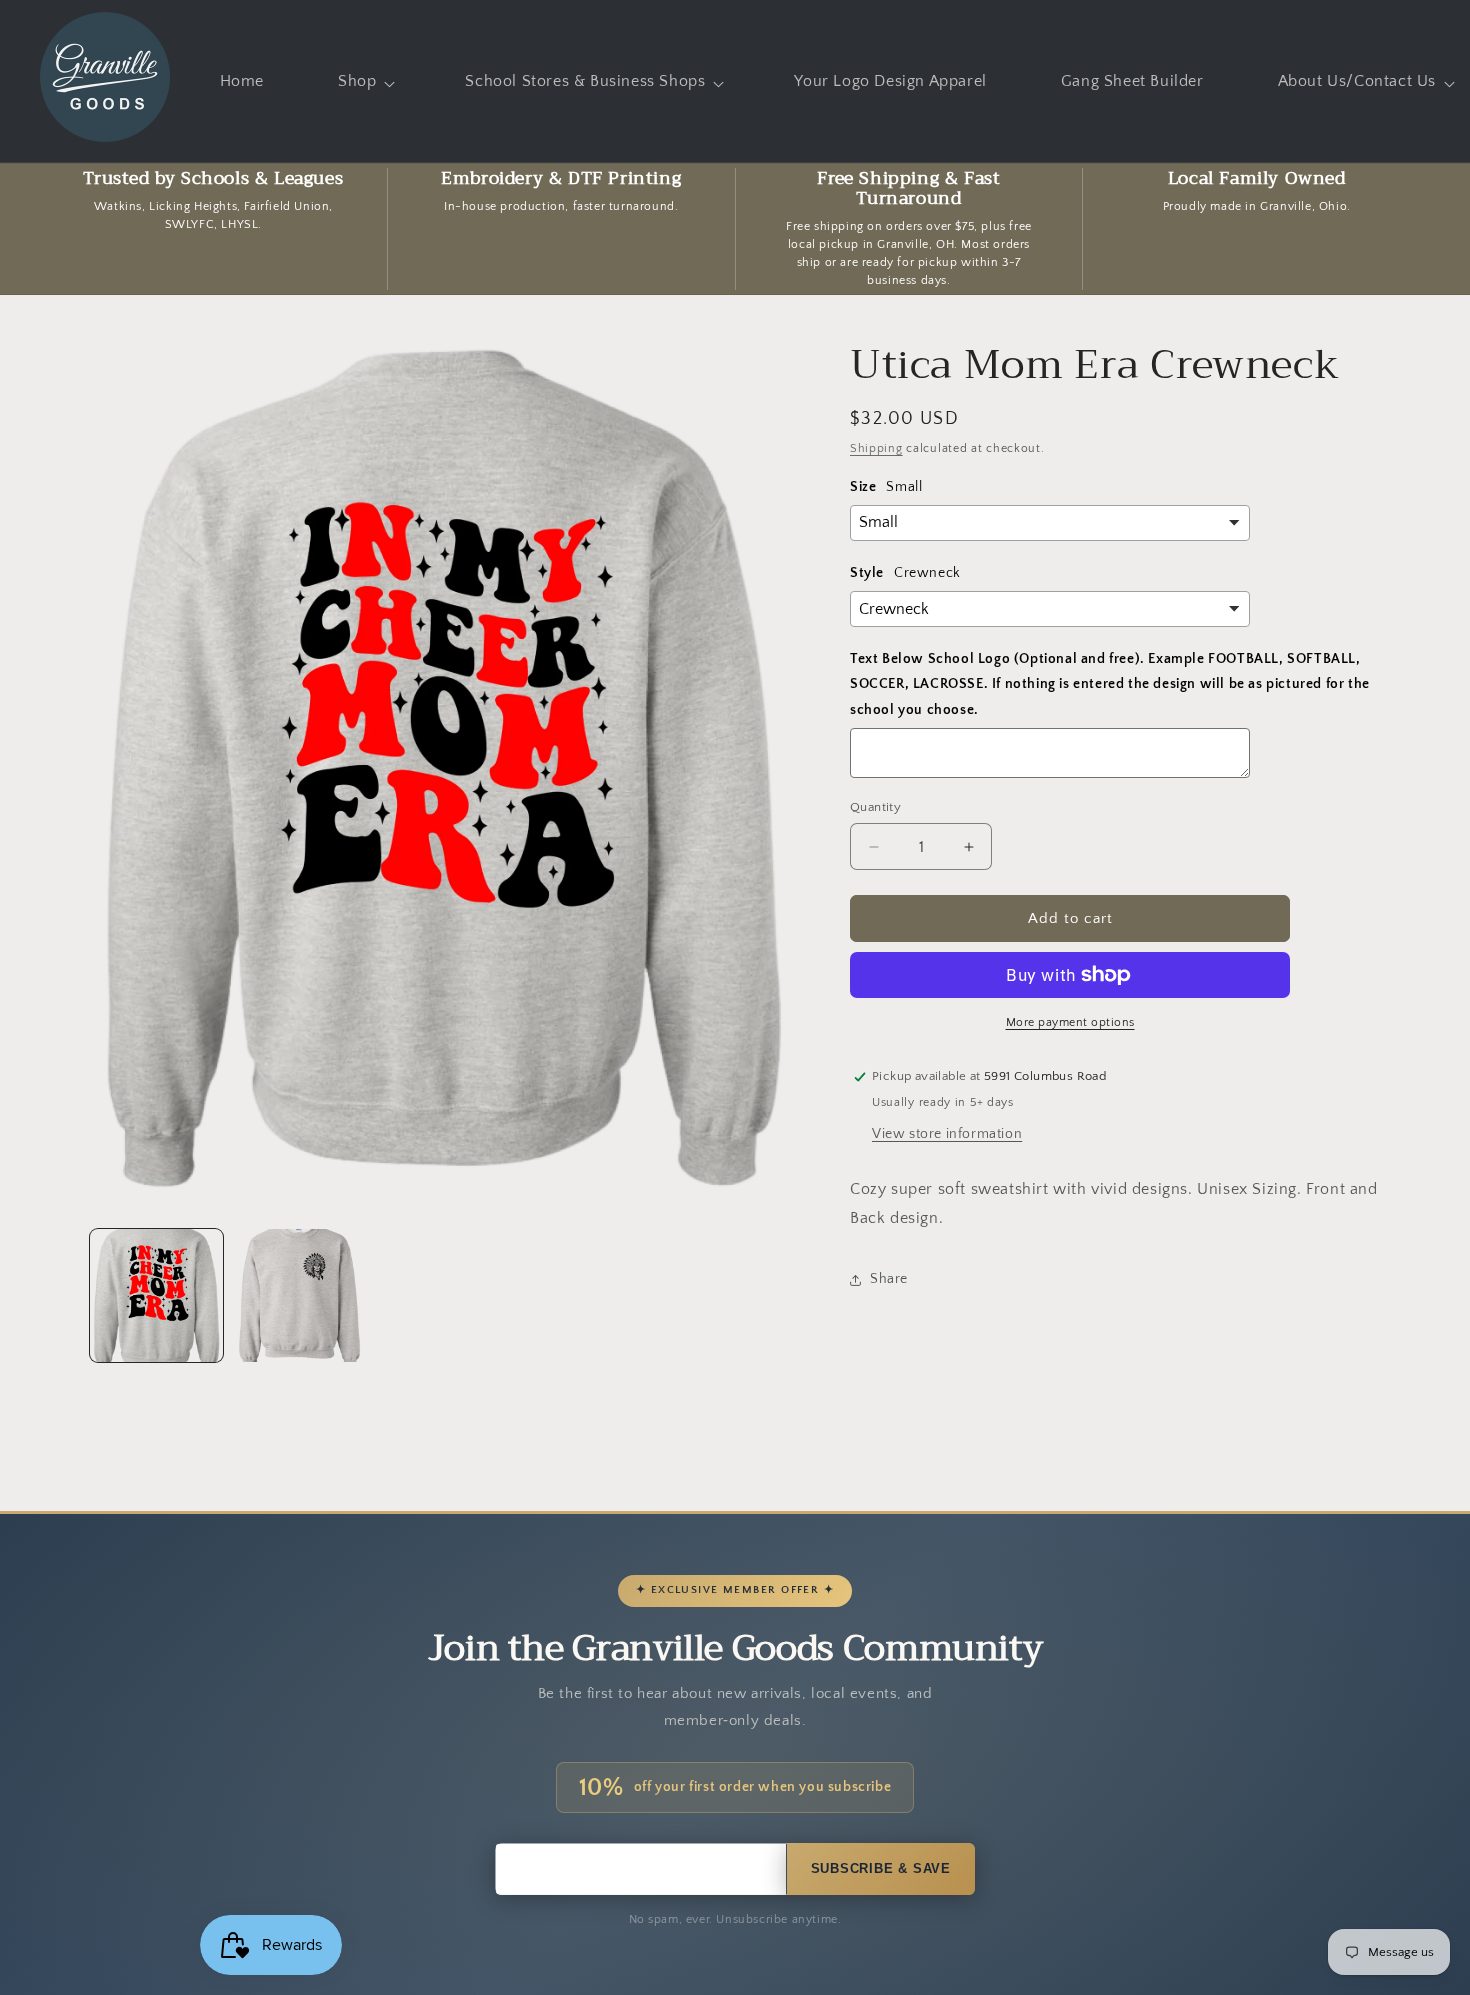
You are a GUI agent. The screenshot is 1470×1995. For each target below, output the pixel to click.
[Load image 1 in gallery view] (156, 1295)
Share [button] (889, 1279)
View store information (947, 1134)
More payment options (1070, 1022)
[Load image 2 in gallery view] (299, 1295)
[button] (364, 81)
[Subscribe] (881, 1869)
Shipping (876, 448)
